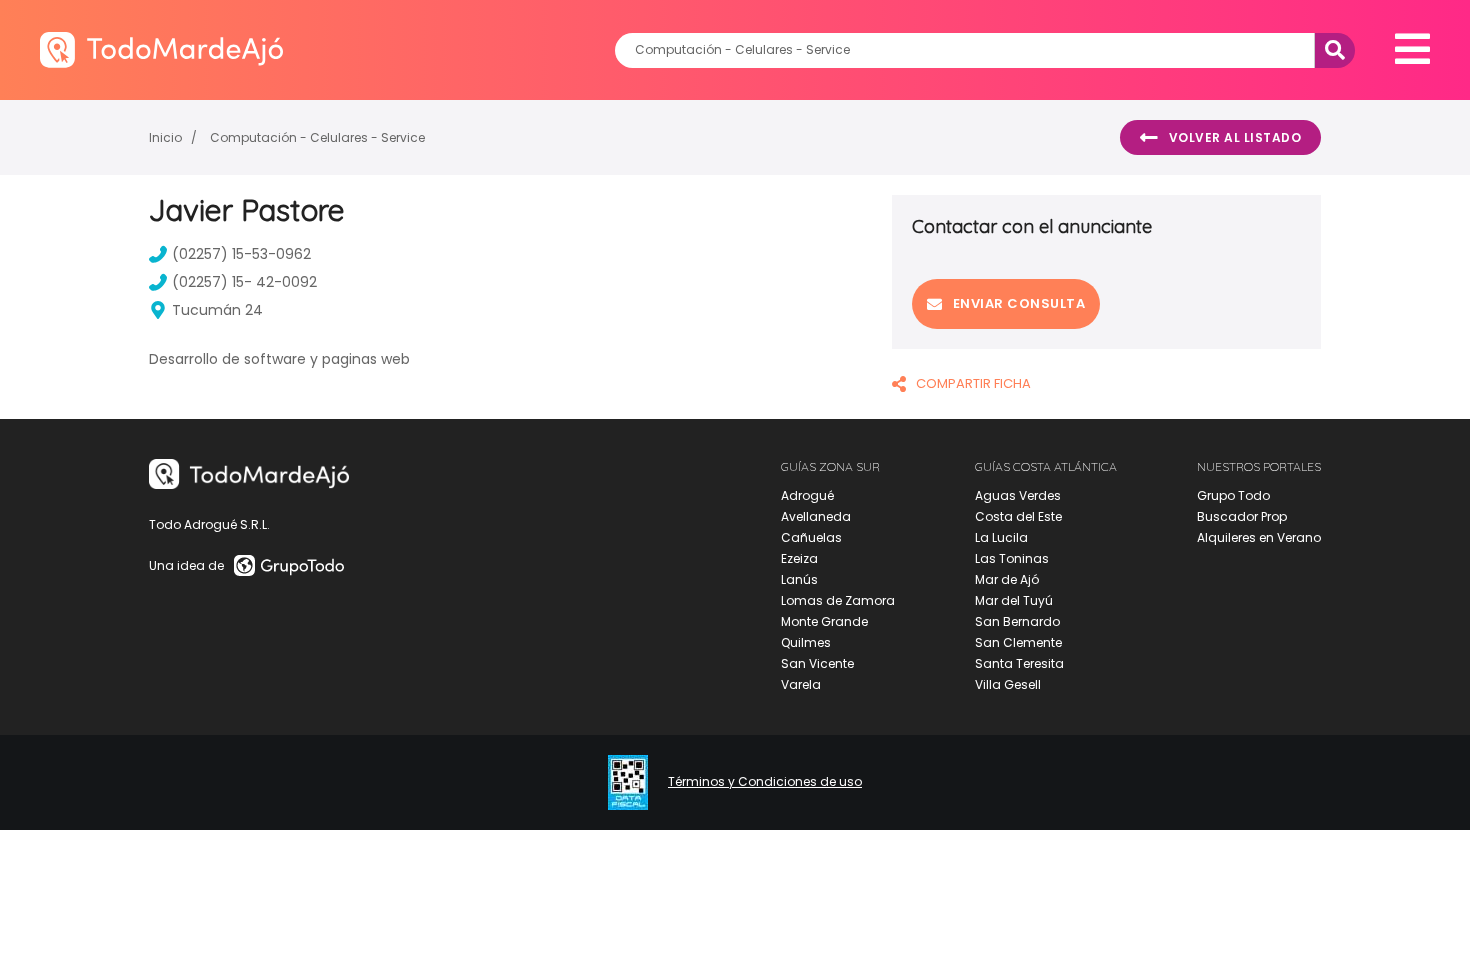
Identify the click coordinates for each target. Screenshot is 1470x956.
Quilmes (806, 642)
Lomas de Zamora (838, 600)
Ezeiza (799, 558)
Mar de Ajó (1007, 579)
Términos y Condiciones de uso (765, 782)
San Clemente (1018, 642)
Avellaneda (816, 516)
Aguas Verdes (1018, 495)
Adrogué (807, 495)
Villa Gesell (1008, 684)
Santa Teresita (1019, 663)
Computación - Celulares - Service (317, 137)
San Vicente (817, 663)
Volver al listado (1235, 137)
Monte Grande (824, 621)
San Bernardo (1017, 621)
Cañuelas (811, 537)
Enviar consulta (1019, 303)
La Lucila (1001, 537)
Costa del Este (1018, 516)
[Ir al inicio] (161, 49)
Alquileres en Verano (1259, 537)
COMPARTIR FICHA (973, 383)
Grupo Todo (1233, 495)
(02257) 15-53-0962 (241, 254)
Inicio (165, 137)
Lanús (799, 579)
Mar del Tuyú (1014, 600)
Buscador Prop (1242, 516)
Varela (801, 684)
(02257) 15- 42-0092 (244, 282)
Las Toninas (1012, 558)
